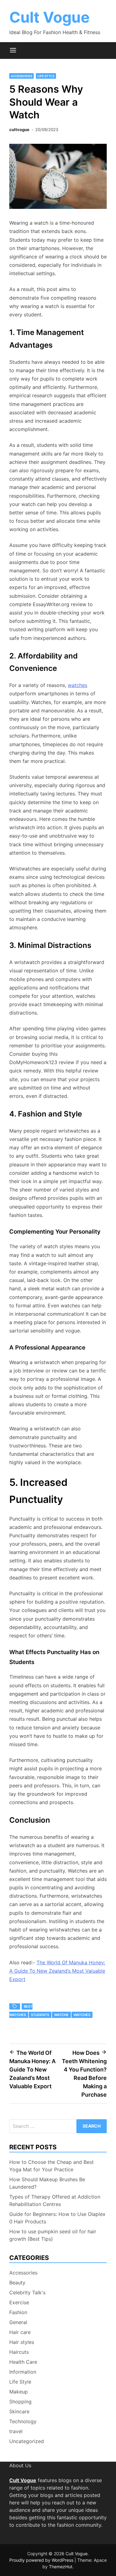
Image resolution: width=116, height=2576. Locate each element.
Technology (23, 2421)
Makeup (19, 2392)
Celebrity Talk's (27, 2292)
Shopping (20, 2402)
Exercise (19, 2302)
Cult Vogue (49, 17)
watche (61, 2015)
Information (23, 2372)
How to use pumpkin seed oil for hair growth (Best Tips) (53, 2235)
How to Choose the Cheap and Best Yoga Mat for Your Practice (52, 2166)
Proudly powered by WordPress (42, 2560)
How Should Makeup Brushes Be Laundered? (47, 2183)
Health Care (23, 2362)
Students (40, 2015)
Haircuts (19, 2352)
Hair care (20, 2332)
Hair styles (22, 2342)
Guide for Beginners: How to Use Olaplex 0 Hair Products (57, 2218)
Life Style (46, 76)
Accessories (21, 76)
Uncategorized (27, 2441)
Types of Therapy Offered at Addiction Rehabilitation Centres (55, 2200)
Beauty (17, 2283)
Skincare (19, 2411)
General (18, 2322)
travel (16, 2431)
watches (77, 685)
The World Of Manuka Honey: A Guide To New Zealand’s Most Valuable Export (57, 1971)
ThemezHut (61, 2567)
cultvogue (19, 130)
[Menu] (13, 51)
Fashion (18, 2312)
